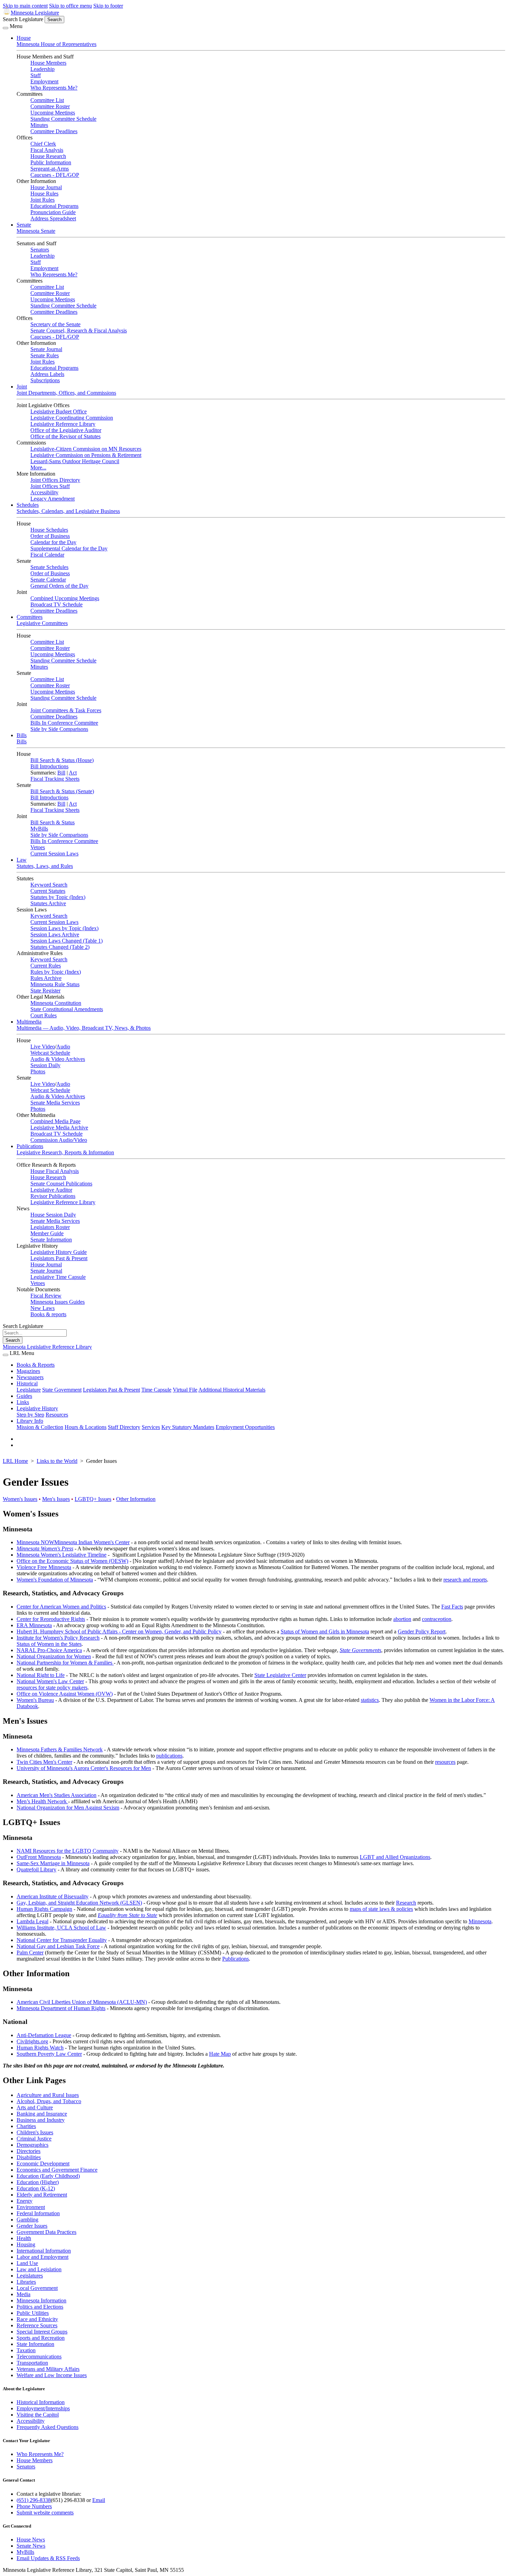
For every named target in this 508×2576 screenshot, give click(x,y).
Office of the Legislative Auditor (66, 430)
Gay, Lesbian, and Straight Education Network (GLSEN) (79, 1903)
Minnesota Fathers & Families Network (60, 1749)
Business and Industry (41, 2120)
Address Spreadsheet (53, 218)
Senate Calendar (48, 580)
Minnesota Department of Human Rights (61, 2008)
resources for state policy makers (52, 1688)
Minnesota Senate (36, 231)
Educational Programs (54, 206)
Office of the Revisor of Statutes (65, 436)
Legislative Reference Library (63, 424)
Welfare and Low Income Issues (52, 2375)
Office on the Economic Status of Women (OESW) (72, 1561)
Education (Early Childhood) (48, 2176)
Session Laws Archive (55, 934)
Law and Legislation (39, 2269)
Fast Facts (452, 1607)
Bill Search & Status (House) (62, 760)
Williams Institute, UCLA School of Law (61, 1928)
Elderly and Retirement (42, 2195)
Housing (26, 2244)
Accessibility (44, 492)
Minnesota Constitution (56, 1003)
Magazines (28, 1371)
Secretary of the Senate (55, 324)
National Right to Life (41, 1675)
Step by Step (30, 1415)
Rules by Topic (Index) (56, 972)
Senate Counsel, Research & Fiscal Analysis (79, 331)
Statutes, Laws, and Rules (45, 866)
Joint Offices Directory (55, 480)
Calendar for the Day (53, 542)
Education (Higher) (38, 2182)
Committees (30, 617)
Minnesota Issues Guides (58, 1302)
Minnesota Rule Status (55, 984)
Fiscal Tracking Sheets (55, 779)
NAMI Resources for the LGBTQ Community (68, 1851)
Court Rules (44, 1015)
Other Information (136, 1499)
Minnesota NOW (35, 1542)
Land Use (27, 2263)
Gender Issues (32, 2226)
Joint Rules (43, 200)
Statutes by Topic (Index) (58, 897)
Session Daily (45, 1065)
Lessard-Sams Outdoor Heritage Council (75, 461)
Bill (61, 773)
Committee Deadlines (54, 131)
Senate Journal (46, 349)
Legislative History (37, 1408)
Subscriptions (45, 380)
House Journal (46, 187)
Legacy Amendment (53, 499)
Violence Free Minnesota (44, 1567)
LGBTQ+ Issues (93, 1499)
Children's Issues (35, 2132)
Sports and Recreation (41, 2338)
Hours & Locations (86, 1427)
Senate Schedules (49, 567)
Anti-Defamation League (44, 2035)
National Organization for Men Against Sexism (68, 1808)
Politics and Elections (40, 2307)
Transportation (32, 2363)
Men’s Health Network (42, 1801)
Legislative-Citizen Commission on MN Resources (86, 449)
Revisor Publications (53, 1196)
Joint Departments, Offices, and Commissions (66, 393)
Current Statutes (48, 891)
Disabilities (29, 2157)
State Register (45, 991)
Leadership (43, 69)
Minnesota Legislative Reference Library (47, 1347)
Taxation (26, 2350)
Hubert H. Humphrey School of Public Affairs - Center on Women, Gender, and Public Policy (119, 1631)
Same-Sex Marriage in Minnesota (53, 1863)
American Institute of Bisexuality (53, 1896)
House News (31, 2540)
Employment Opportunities (245, 1427)
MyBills (39, 829)
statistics (370, 1700)
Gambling (27, 2220)
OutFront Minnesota (39, 1857)
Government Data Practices (46, 2232)
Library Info (30, 1421)
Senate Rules (45, 355)
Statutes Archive (48, 903)
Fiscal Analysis (47, 150)
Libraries (26, 2282)
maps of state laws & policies (381, 1909)
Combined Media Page (55, 1121)
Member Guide (47, 1233)
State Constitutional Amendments (67, 1009)
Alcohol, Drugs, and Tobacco (49, 2101)
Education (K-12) (36, 2188)
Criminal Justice (34, 2139)
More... (38, 467)
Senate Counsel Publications (61, 1184)
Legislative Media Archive (59, 1127)
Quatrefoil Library (36, 1869)
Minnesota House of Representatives (57, 44)
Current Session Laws (54, 854)
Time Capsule (156, 1390)
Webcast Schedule (50, 1053)
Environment (31, 2207)
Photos (38, 1071)
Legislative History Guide (59, 1252)
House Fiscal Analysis (55, 1171)
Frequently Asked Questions (48, 2427)
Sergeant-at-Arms (50, 169)
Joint (22, 387)
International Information (44, 2251)
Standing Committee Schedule (63, 119)
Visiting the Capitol (38, 2415)
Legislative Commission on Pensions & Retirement (86, 455)
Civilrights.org (32, 2041)
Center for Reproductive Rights (51, 1619)
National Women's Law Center (50, 1681)
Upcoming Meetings (53, 113)
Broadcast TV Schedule (57, 604)
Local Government (37, 2288)
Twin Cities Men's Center (44, 1762)
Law (22, 860)
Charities (26, 2126)
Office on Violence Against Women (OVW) (65, 1694)
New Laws (43, 1308)
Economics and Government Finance (57, 2170)
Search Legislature (23, 19)
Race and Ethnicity (37, 2319)
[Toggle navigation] (6, 28)
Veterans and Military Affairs (48, 2369)
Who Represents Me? (54, 88)
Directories (29, 2151)
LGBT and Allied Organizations (395, 1857)
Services (151, 1427)
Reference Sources (37, 2325)
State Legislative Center (280, 1675)
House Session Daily (53, 1215)
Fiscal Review (46, 1296)
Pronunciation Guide (53, 212)
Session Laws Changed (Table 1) (67, 941)
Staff (36, 75)
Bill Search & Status (53, 822)
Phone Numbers (34, 2506)
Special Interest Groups (42, 2332)
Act (73, 773)
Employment (44, 81)
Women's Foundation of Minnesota (55, 1580)
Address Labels (47, 374)
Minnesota (480, 1921)
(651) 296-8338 (34, 2500)
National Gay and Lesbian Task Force (58, 1946)
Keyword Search (49, 885)
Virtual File (185, 1390)
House (24, 38)
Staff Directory (124, 1427)
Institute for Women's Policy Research (58, 1638)
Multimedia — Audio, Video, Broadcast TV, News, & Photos (84, 1028)
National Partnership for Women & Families (65, 1663)
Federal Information (38, 2213)
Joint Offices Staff (50, 486)
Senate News (31, 2546)
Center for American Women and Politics (61, 1607)
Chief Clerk (43, 144)
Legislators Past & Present (59, 1258)
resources (445, 1762)
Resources (57, 1415)
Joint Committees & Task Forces (66, 710)
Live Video (43, 1047)
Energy (25, 2201)
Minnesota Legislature (35, 13)
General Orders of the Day (59, 586)
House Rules (44, 194)
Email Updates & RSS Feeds (48, 2558)
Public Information (51, 162)
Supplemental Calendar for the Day (69, 548)
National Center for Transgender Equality (62, 1940)
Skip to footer (108, 6)
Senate (24, 225)
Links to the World (57, 1461)
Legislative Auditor (51, 1190)
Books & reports (48, 1314)
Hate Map (220, 2054)
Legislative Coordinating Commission (72, 418)
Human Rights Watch (40, 2048)
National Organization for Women (54, 1656)
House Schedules (49, 530)
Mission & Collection (40, 1427)
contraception (437, 1619)
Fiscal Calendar (47, 555)
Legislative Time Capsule (58, 1277)
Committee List (47, 100)
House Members (48, 63)
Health (24, 2238)
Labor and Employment (43, 2257)
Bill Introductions (49, 766)
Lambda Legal (32, 1921)
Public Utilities (33, 2313)
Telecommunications (39, 2357)
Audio (63, 1047)
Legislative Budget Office (59, 411)
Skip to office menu (70, 6)
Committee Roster (50, 106)
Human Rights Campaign (44, 1909)
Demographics (32, 2145)
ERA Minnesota (34, 1625)
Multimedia (29, 1022)
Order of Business (50, 536)
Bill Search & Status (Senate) (62, 791)
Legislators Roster (50, 1227)
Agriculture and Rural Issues (48, 2095)
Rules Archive (46, 978)
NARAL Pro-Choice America (49, 1650)
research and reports (465, 1580)
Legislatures (30, 2276)
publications (169, 1756)
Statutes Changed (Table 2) (60, 947)
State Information (35, 2344)
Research (406, 1903)
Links (23, 1402)
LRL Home (15, 1461)
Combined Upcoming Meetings (65, 598)
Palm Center (30, 1952)
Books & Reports (36, 1365)
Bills (22, 735)
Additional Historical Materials (232, 1390)
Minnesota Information (41, 2300)
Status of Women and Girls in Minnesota (325, 1631)
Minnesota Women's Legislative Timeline (62, 1555)
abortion (402, 1619)
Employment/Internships (43, 2408)
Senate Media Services (55, 1103)
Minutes (39, 125)
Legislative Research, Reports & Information (65, 1152)
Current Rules (46, 966)
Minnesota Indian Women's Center (92, 1542)
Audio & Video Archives (58, 1059)
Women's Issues (20, 1499)
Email (99, 2500)
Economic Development (43, 2164)
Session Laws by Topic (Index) (64, 928)
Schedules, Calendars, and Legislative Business (68, 511)
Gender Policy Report (422, 1631)
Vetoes (38, 847)
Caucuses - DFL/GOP (55, 175)
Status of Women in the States (49, 1644)
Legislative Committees (42, 623)
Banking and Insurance (42, 2114)
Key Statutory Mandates (188, 1427)
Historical (27, 1383)
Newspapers (30, 1377)
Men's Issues (56, 1499)
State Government (62, 1390)
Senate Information (51, 1240)
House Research (48, 156)
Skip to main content (25, 6)
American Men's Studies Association (57, 1795)
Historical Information (41, 2402)
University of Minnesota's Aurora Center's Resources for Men (84, 1768)
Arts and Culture (35, 2107)
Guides (24, 1396)
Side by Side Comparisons (59, 729)
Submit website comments (45, 2513)
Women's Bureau (35, 1700)
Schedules (28, 505)
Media (23, 2294)
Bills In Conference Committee (64, 723)
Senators (40, 250)
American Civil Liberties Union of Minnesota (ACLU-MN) (82, 2002)
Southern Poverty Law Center (49, 2054)
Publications (30, 1146)
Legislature (29, 1390)
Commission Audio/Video (59, 1140)
